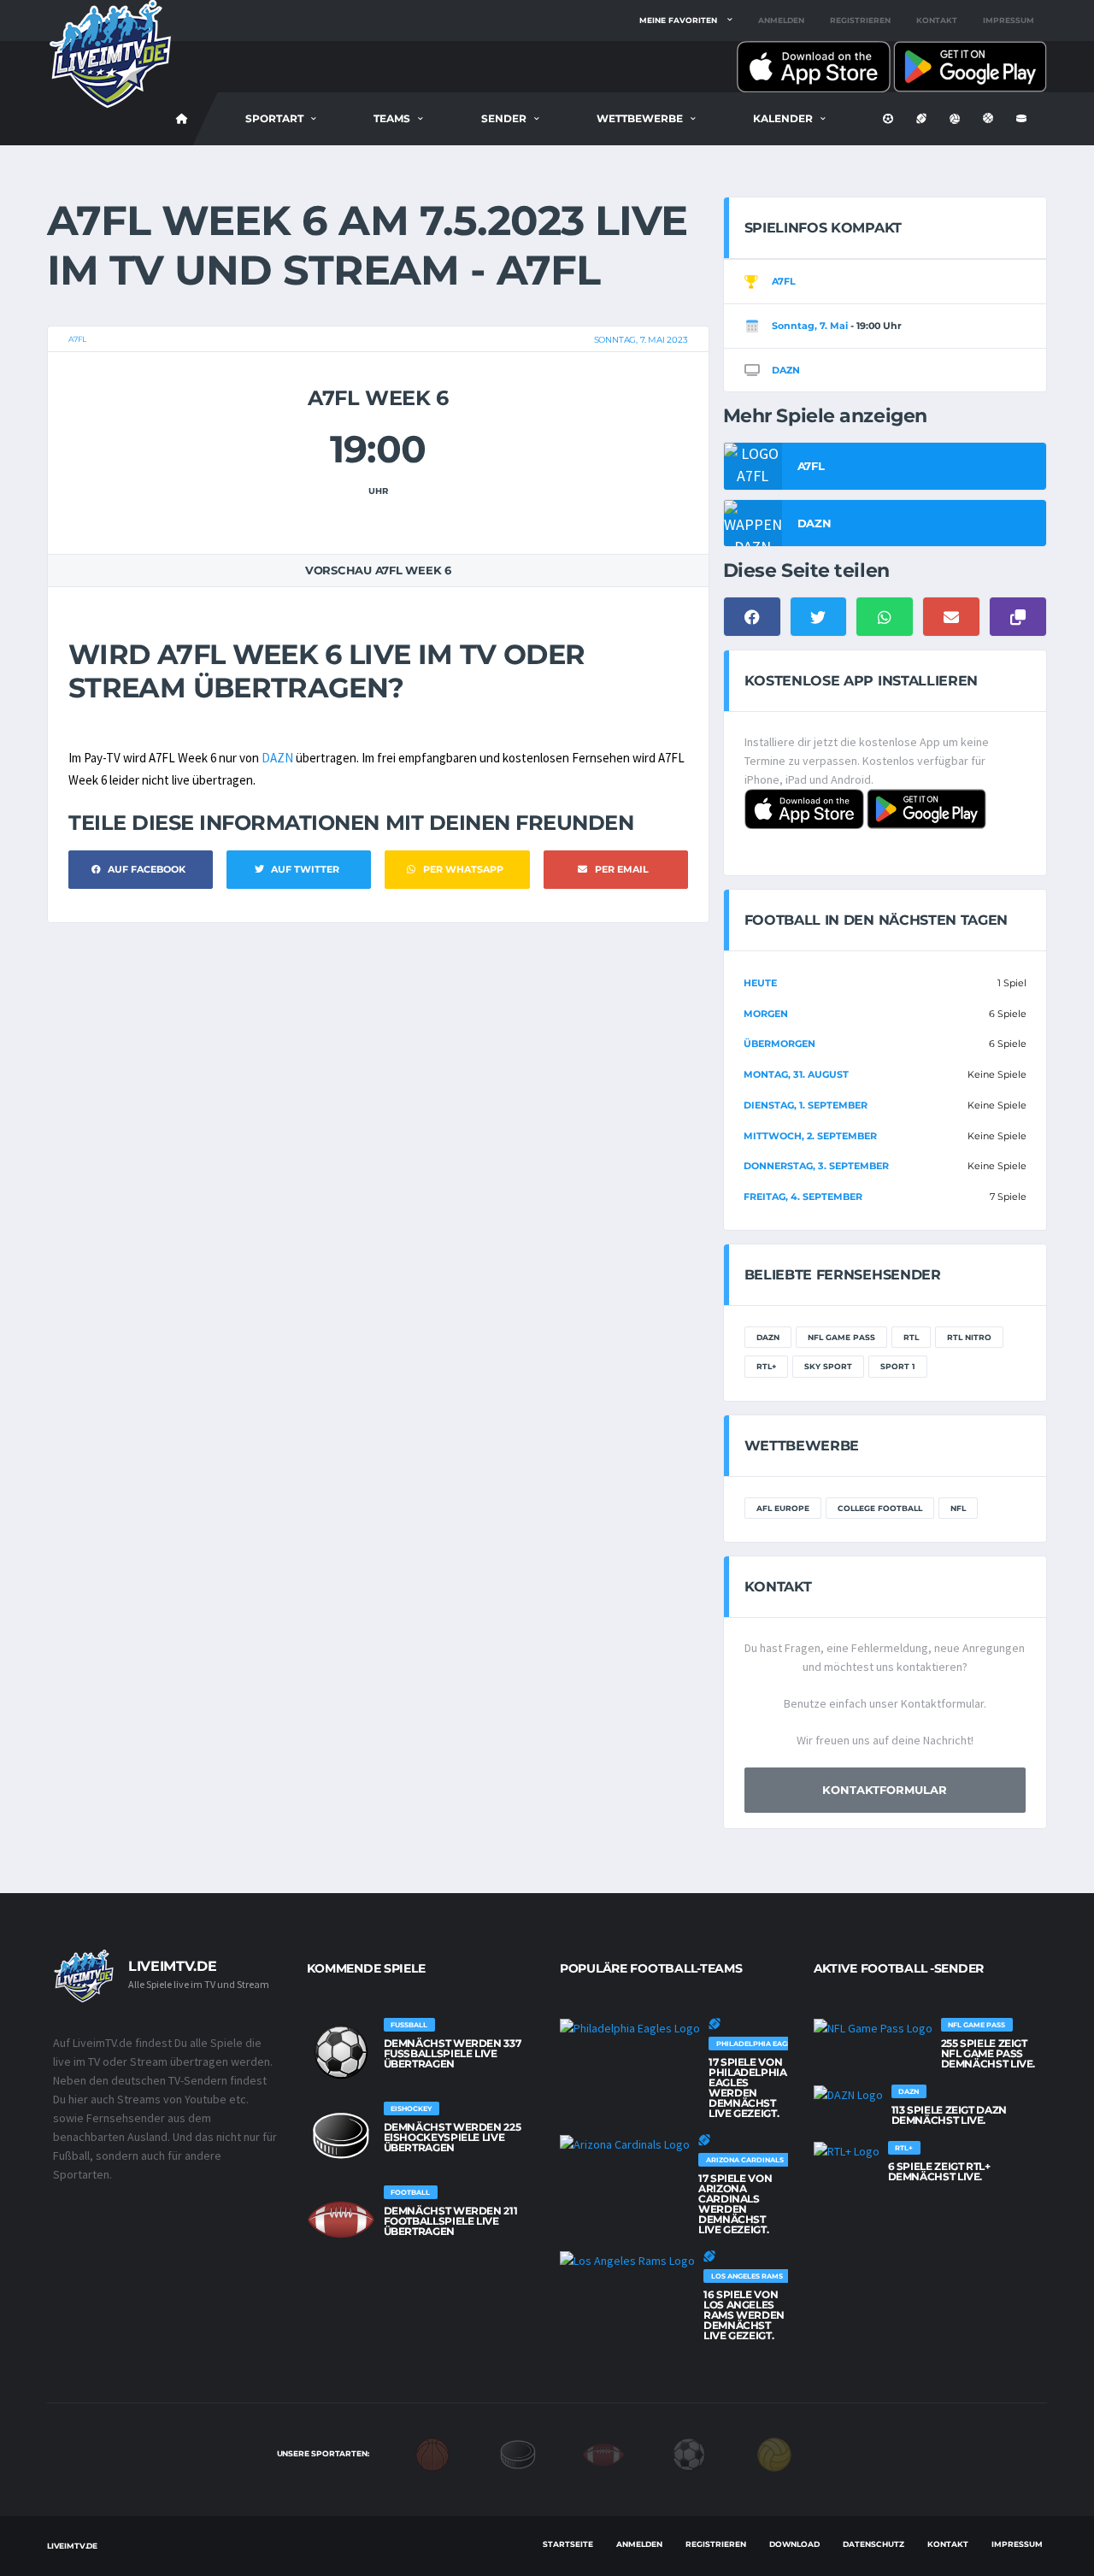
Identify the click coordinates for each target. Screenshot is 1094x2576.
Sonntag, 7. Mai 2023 (641, 340)
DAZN (277, 758)
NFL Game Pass (841, 1337)
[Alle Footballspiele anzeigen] (341, 2220)
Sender (504, 118)
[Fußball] (689, 2453)
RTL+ (766, 1366)
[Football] (603, 2453)
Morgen (766, 1014)
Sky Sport (828, 1366)
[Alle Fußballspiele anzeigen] (341, 2052)
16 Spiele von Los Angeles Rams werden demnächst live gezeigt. (744, 2315)
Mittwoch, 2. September (810, 1136)
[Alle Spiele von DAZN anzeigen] (848, 2095)
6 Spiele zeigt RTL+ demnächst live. (939, 2171)
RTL (911, 1337)
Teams (392, 118)
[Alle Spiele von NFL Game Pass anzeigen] (873, 2028)
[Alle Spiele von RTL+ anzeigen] (847, 2151)
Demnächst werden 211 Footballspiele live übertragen (451, 2221)
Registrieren (860, 20)
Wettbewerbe (640, 118)
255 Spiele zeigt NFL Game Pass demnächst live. (988, 2053)
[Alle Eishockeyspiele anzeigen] (341, 2136)
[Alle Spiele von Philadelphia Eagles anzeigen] (630, 2028)
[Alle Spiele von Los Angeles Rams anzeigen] (627, 2261)
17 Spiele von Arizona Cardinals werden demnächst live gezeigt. (735, 2204)
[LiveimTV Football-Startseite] (182, 119)
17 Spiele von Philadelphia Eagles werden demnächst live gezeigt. (748, 2088)
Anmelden (781, 20)
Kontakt (937, 20)
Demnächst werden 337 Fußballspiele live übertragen (453, 2053)
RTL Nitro (969, 1337)
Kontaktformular (885, 1790)
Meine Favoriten (678, 20)
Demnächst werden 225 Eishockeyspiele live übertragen (453, 2137)
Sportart (274, 118)
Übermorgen (779, 1044)
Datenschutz (873, 2544)
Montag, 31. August (796, 1074)
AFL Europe (783, 1508)
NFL (958, 1508)
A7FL (77, 339)
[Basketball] (432, 2453)
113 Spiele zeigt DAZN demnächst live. (949, 2115)
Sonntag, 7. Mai (810, 326)
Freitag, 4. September (803, 1197)
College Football (880, 1508)
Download (794, 2544)
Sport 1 (898, 1366)
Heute (760, 983)
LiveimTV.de (72, 2546)
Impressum (1009, 20)
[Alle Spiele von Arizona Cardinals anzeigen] (625, 2144)
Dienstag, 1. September (806, 1105)
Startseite (568, 2544)
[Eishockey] (518, 2453)
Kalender (783, 118)
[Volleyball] (774, 2453)
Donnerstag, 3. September (816, 1166)
